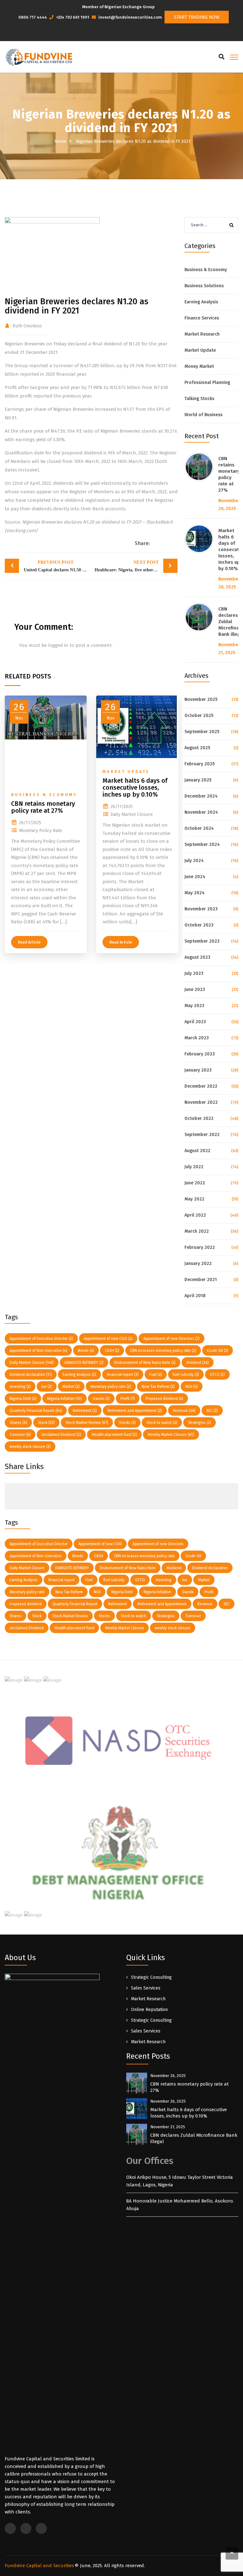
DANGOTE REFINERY (84, 1363)
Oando (101, 1399)
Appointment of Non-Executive (38, 1351)
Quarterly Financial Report (36, 1411)
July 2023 (194, 973)
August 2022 (197, 1151)
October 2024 (199, 828)
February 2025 (199, 764)
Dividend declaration (31, 1375)
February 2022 (200, 1247)
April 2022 (195, 1215)
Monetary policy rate (111, 1387)
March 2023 (197, 1038)
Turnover (20, 1435)
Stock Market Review (87, 1423)
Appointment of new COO (108, 1339)
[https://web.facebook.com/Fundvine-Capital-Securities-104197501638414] (123, 34)
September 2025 (202, 732)
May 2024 (195, 893)
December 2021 (201, 1280)
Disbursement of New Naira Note (145, 1363)
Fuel (156, 1375)
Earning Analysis (201, 302)
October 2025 (199, 716)
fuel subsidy (186, 1375)
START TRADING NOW (197, 17)
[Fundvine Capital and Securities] (38, 57)
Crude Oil (218, 1351)
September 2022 (202, 1135)
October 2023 (199, 925)
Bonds (86, 1351)
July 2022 (194, 1167)
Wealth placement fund (114, 1435)
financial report (123, 1375)
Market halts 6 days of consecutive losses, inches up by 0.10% (189, 2113)
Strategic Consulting (151, 1977)
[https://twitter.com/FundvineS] (117, 34)
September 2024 (202, 844)
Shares (18, 1423)
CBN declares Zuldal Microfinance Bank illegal (194, 2138)
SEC (212, 1411)
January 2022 (198, 1264)
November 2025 (201, 699)
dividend (198, 1363)
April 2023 (195, 1022)
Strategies (199, 1423)
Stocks (127, 1423)
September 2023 (202, 941)
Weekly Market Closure (171, 1435)
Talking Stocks (199, 399)
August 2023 (197, 957)
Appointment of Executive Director (41, 1339)
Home (60, 141)
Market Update (200, 350)
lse (47, 1387)
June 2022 (195, 1183)
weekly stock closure (30, 1447)
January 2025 (198, 780)
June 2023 (195, 990)
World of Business (203, 415)
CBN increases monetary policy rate (163, 1351)
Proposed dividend (164, 1399)
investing (20, 1387)
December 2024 (201, 796)
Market (71, 1387)
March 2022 (197, 1231)
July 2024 (194, 861)
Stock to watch (162, 1423)
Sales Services (146, 1988)
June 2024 (195, 877)
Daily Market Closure (32, 1363)
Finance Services (202, 318)
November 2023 (201, 909)
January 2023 (198, 1070)
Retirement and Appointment (135, 1411)
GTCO (217, 1375)
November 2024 (201, 812)
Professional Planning (207, 383)
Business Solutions (204, 286)
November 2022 (201, 1102)
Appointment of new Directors (171, 1339)
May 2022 (194, 1199)
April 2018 (195, 1296)
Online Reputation (149, 2010)
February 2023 (200, 1054)
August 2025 (197, 748)
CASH (112, 1351)
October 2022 (199, 1118)
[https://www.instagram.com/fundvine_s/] (129, 34)
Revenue (184, 1411)
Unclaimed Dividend (61, 1435)
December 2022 (201, 1086)
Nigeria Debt (23, 1399)
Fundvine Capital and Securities (39, 2566)
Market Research (202, 334)
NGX (192, 1387)
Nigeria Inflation (65, 1399)
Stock (46, 1423)
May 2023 (194, 1006)
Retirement (85, 1411)
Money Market (199, 366)
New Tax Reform (158, 1387)
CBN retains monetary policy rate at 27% (229, 474)
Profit (128, 1399)
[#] (11, 1492)
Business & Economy (206, 270)
